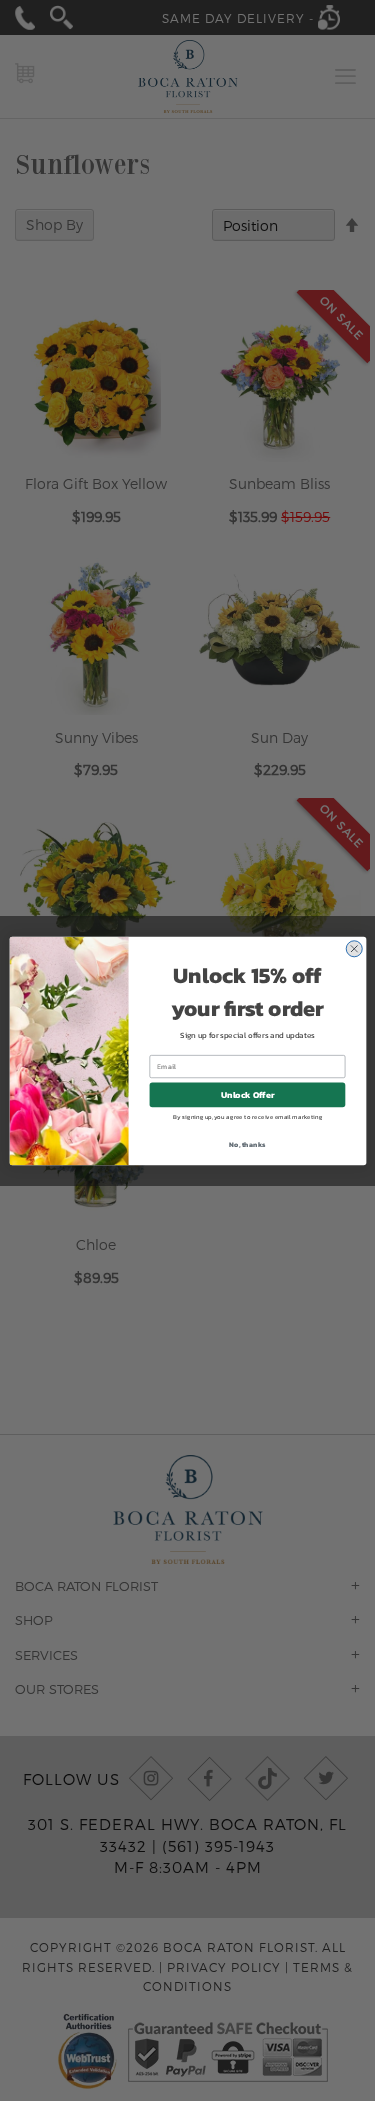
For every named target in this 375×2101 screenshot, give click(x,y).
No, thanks (247, 1143)
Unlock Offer (247, 1095)
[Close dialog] (353, 948)
